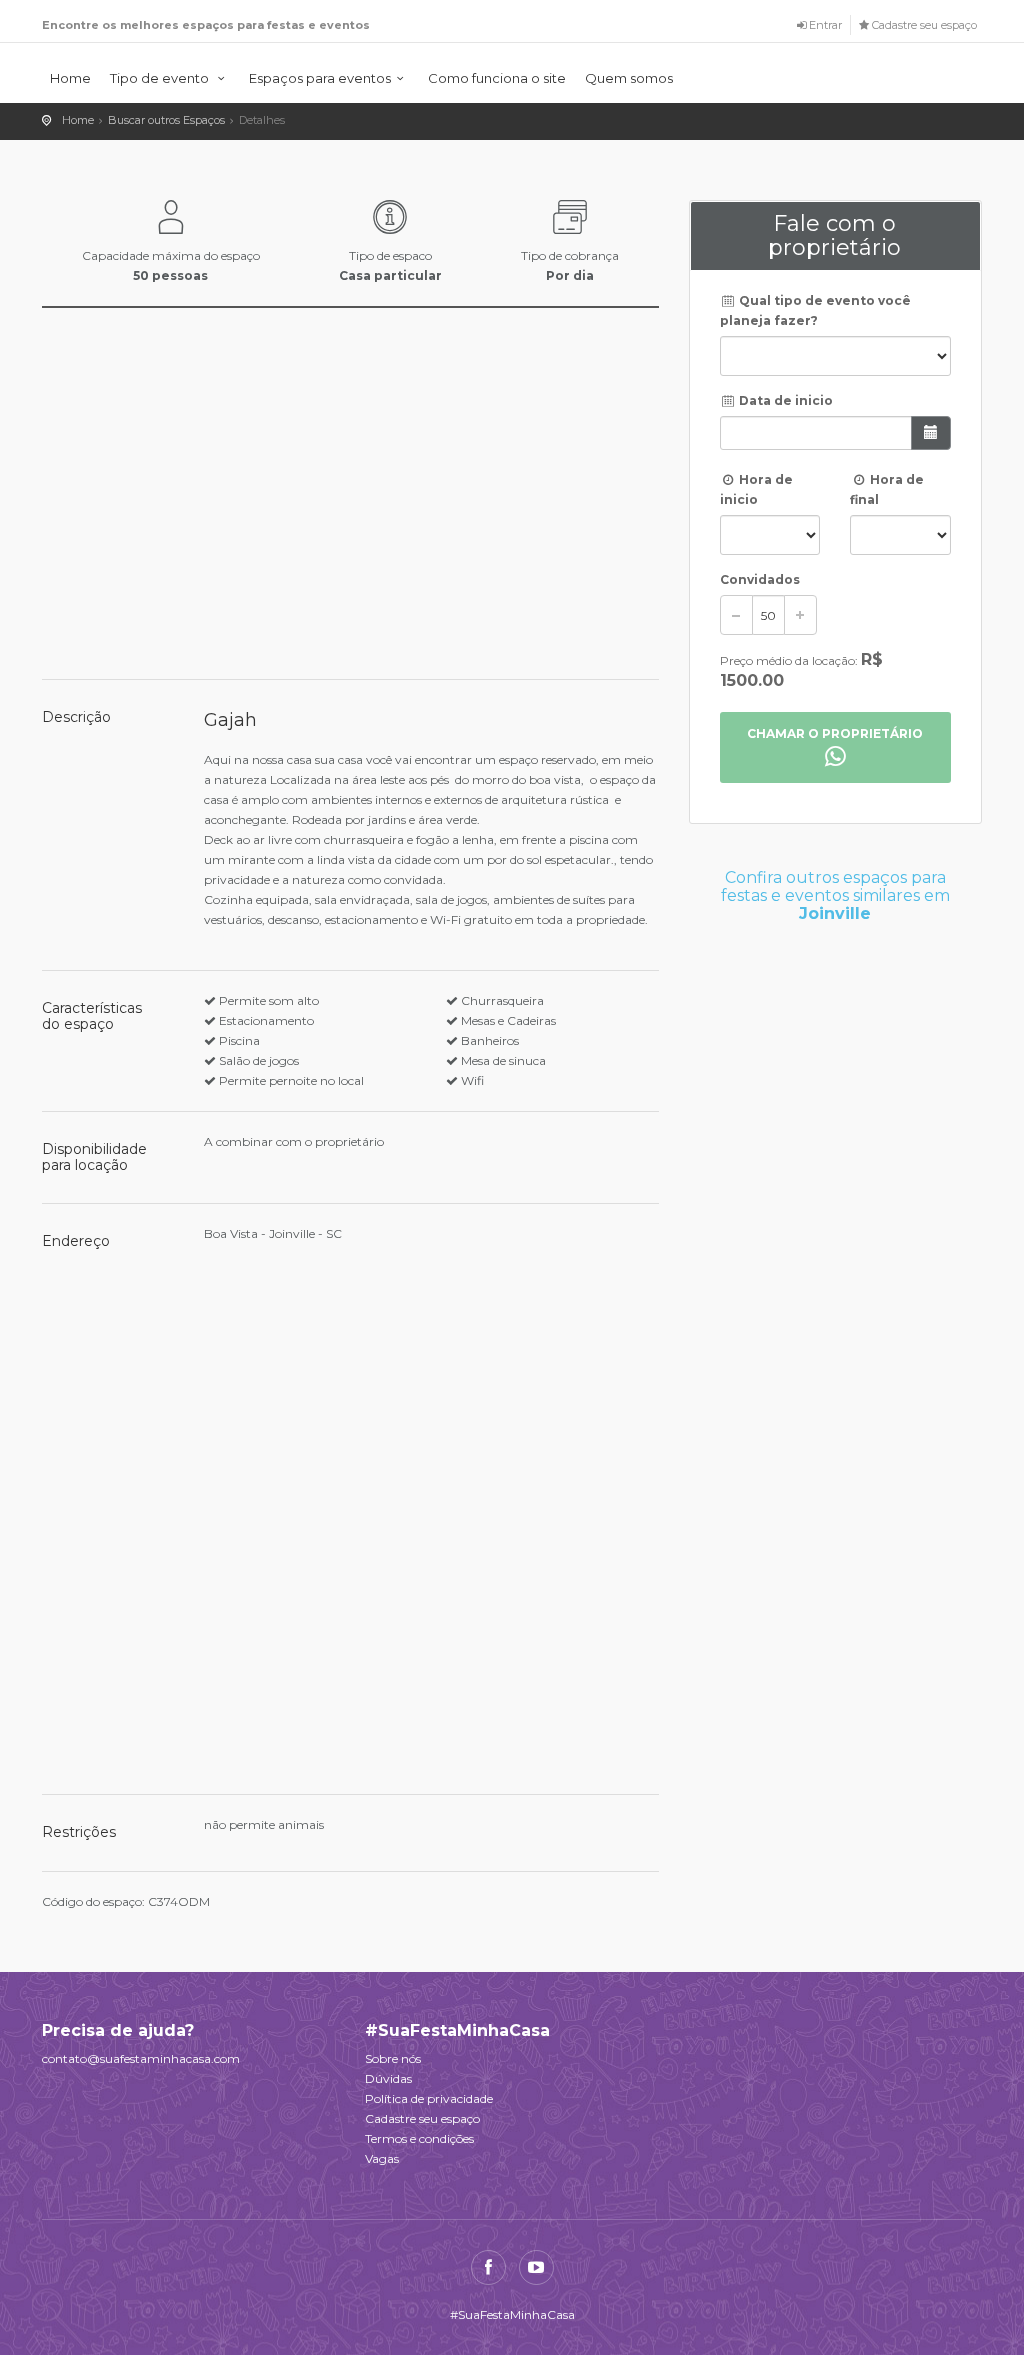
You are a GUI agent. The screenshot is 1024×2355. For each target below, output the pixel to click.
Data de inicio (784, 400)
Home (70, 78)
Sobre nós (393, 2058)
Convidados (760, 579)
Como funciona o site (497, 78)
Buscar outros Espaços (166, 120)
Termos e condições (419, 2138)
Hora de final (887, 489)
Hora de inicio (757, 489)
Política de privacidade (429, 2098)
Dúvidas (388, 2078)
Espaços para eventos (320, 78)
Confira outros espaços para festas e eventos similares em (835, 895)
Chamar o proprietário (835, 733)
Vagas (382, 2158)
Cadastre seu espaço (422, 2118)
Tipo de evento (161, 78)
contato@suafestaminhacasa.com (141, 2058)
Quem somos (629, 78)
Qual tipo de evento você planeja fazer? (816, 310)
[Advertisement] (835, 1057)
